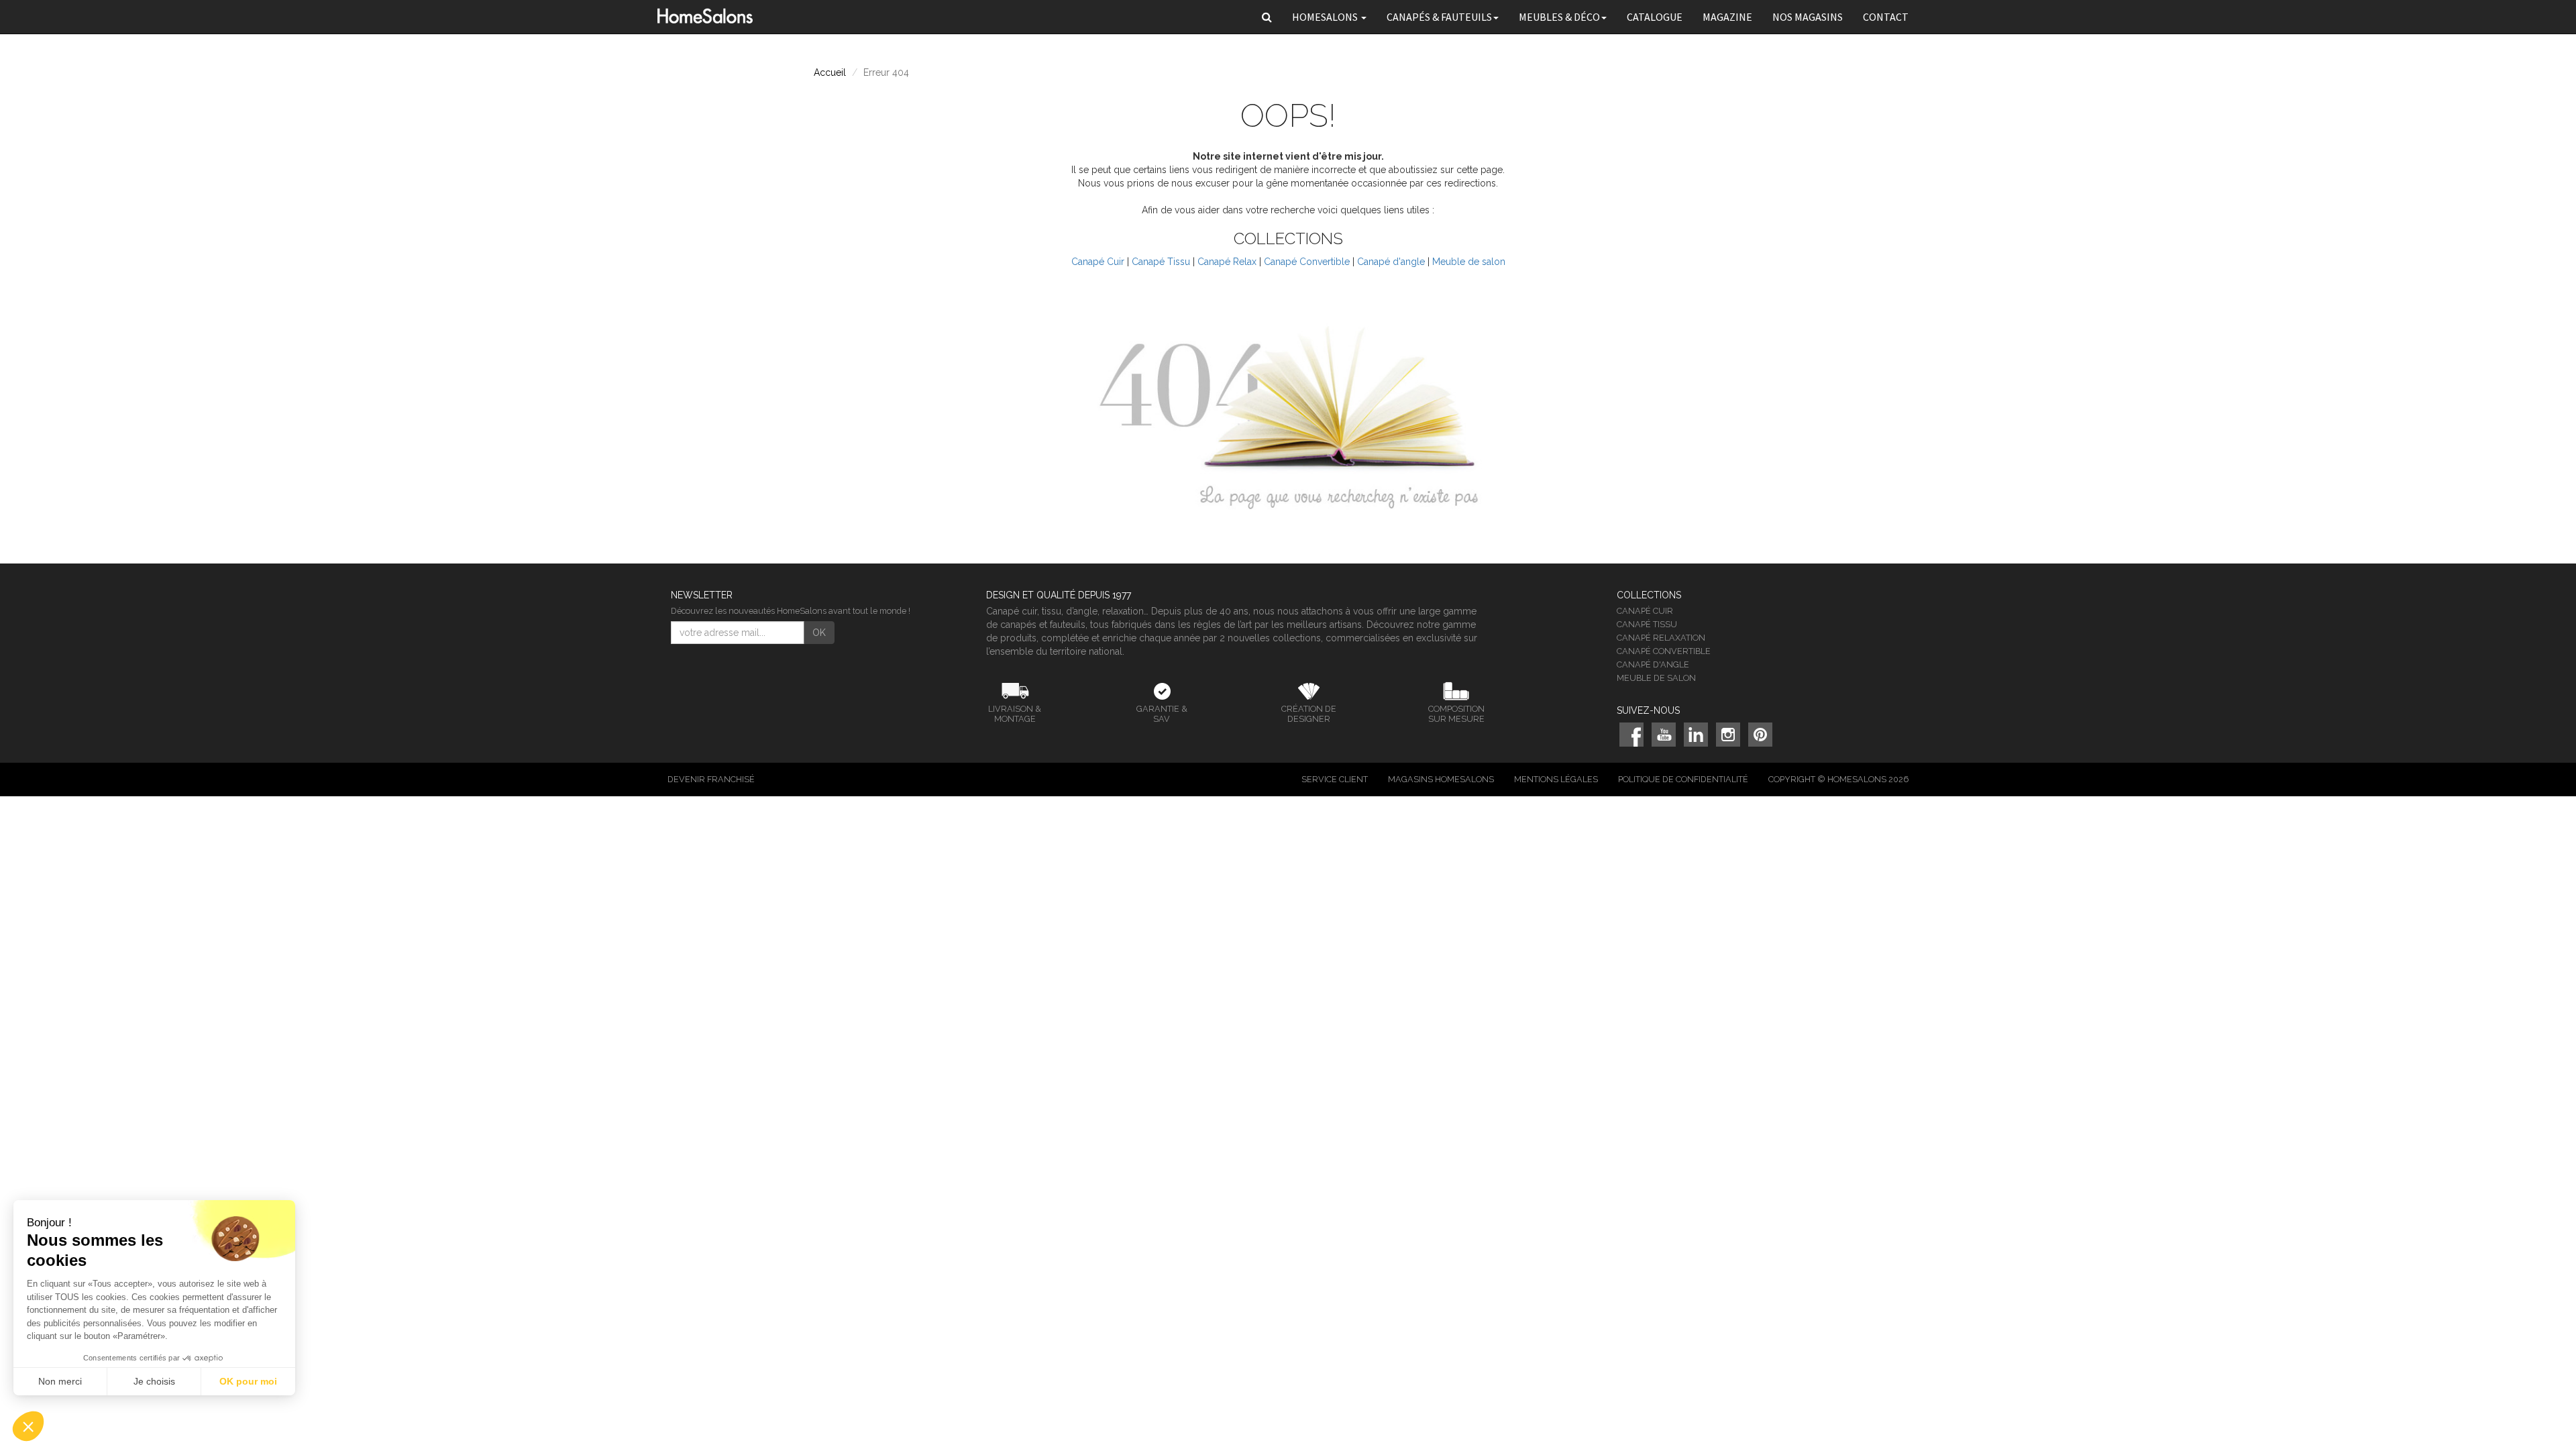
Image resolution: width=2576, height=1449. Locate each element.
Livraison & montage (1015, 714)
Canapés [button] (1439, 17)
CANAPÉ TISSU (1647, 624)
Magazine (1727, 17)
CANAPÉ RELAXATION (1661, 638)
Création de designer (1309, 714)
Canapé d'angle (1391, 262)
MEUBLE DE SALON (1656, 678)
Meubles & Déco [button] (1559, 17)
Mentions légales (1556, 779)
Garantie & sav (1162, 714)
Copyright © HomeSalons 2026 (1838, 779)
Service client (1335, 779)
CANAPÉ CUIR (1645, 611)
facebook (1631, 735)
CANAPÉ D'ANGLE (1653, 664)
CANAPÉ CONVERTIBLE (1664, 651)
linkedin (1696, 735)
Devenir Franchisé (711, 779)
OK (819, 633)
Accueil (830, 72)
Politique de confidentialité (1683, 779)
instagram (1728, 735)
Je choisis (154, 1381)
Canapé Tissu (1161, 262)
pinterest (1760, 735)
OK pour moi (248, 1381)
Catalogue (1655, 17)
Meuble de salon (1469, 262)
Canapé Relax (1227, 262)
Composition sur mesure (1456, 714)
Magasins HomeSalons (1441, 779)
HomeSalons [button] (1326, 17)
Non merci (60, 1381)
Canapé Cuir (1098, 262)
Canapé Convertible (1307, 262)
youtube (1664, 735)
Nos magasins (1808, 17)
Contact (1886, 17)
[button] (1267, 17)
